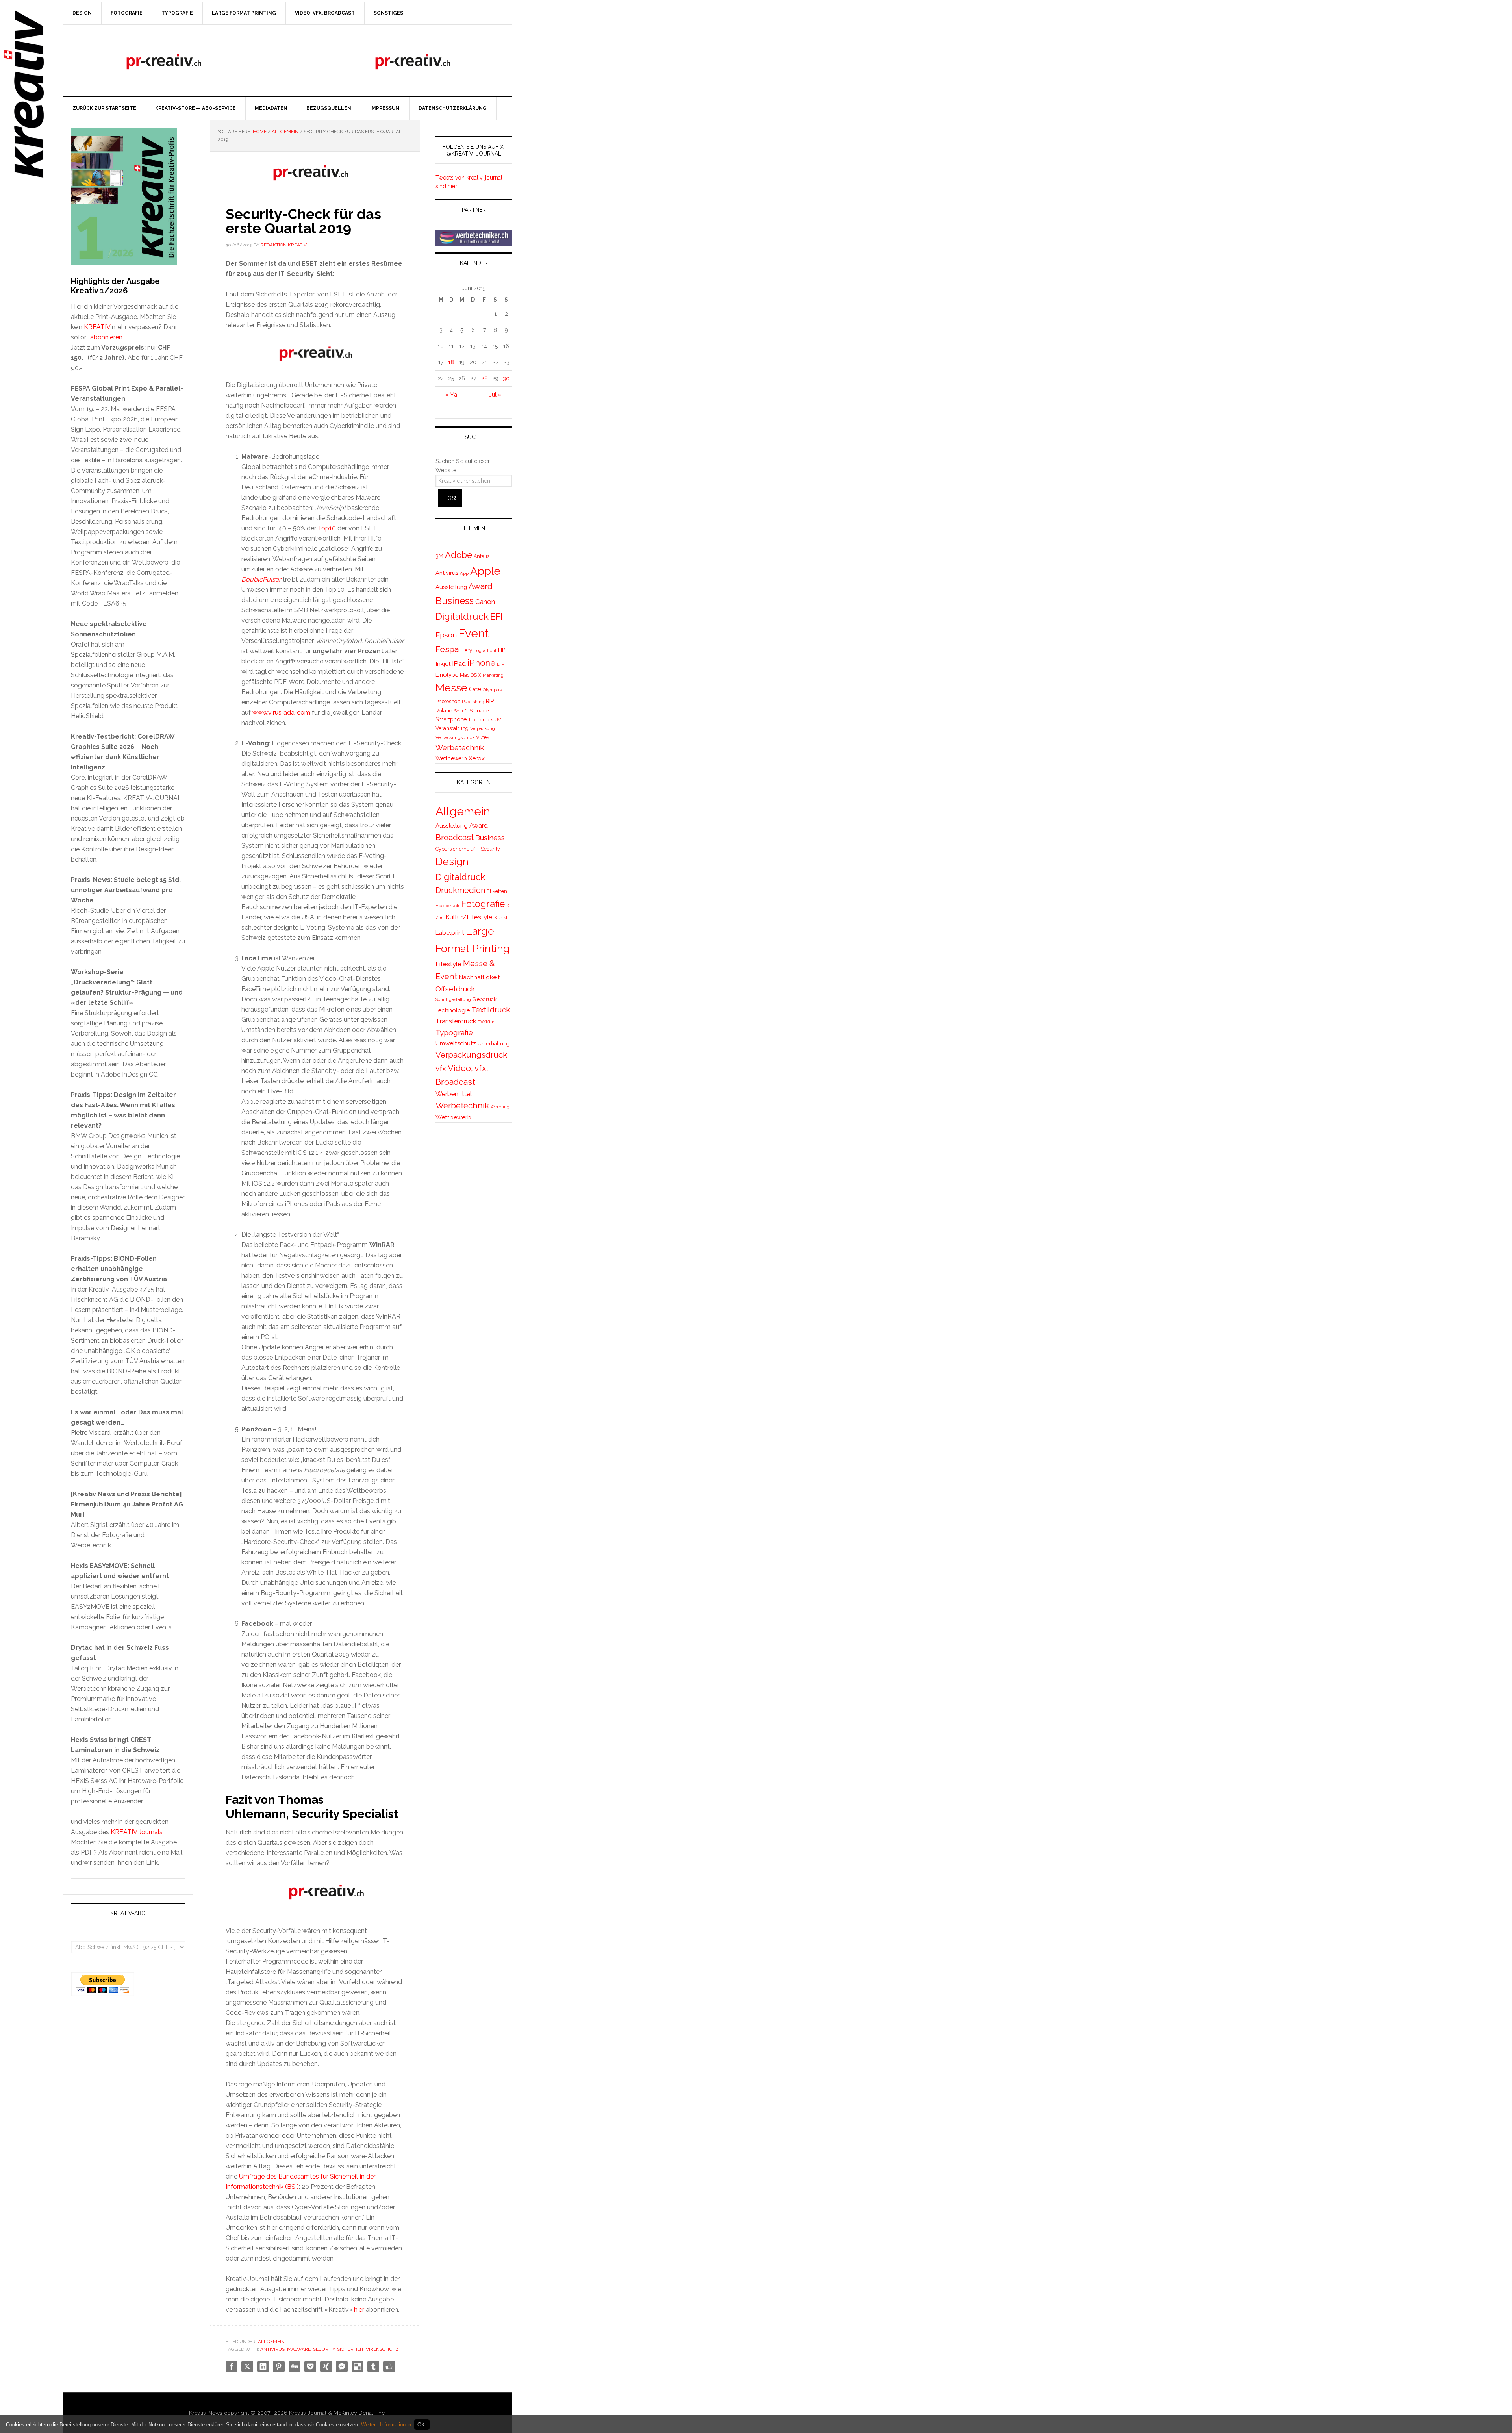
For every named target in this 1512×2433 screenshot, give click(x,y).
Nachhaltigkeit (479, 977)
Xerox (477, 758)
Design (452, 862)
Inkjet (443, 664)
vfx (441, 1068)
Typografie (454, 1033)
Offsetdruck (455, 989)
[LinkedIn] (263, 2366)
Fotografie (483, 904)
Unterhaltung (494, 1044)
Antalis (482, 556)
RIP (490, 701)
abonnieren (106, 337)
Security (324, 2349)
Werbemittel (454, 1094)
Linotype (447, 675)
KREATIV (97, 327)
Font (492, 650)
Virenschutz (382, 2349)
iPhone (481, 663)
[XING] (326, 2366)
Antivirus (272, 2349)
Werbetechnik (460, 748)
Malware (299, 2349)
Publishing (473, 702)
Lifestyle (448, 964)
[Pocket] (310, 2366)
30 (506, 378)
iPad (459, 663)
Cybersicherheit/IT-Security (468, 849)
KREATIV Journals (137, 1832)
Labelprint (450, 933)
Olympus (492, 690)
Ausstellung (451, 587)
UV (498, 720)
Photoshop (448, 701)
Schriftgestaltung (453, 999)
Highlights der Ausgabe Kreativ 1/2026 (115, 286)
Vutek (483, 737)
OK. (422, 2425)
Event (473, 633)
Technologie (453, 1010)
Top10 (327, 528)
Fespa (447, 649)
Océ (475, 689)
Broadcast (455, 838)
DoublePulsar (262, 579)
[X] (247, 2366)
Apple (485, 571)
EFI (496, 617)
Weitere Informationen (386, 2425)
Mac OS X (471, 675)
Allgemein (271, 2342)
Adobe (459, 555)
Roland (444, 711)
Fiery (466, 650)
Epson (446, 635)
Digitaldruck (462, 616)
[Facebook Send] (342, 2366)
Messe (451, 688)
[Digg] (295, 2366)
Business (455, 601)
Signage (479, 711)
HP (502, 650)
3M (439, 556)
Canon (485, 602)
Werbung (500, 1107)
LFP (501, 664)
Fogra (480, 650)
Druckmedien (460, 890)
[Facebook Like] (389, 2366)
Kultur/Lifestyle (469, 917)
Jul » (495, 395)
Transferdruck (456, 1021)
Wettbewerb (451, 758)
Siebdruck (485, 999)
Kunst (501, 918)
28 (485, 378)
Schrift (461, 711)
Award (481, 586)
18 (451, 362)
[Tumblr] (373, 2366)
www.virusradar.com (281, 712)
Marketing (493, 675)
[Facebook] (232, 2366)
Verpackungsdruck (455, 737)
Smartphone (451, 719)
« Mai (452, 395)
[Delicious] (358, 2366)
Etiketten (497, 891)
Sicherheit (350, 2349)
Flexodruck (447, 906)
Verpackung (483, 728)
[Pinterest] (279, 2366)
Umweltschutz (456, 1043)
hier (359, 2310)
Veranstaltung (452, 728)
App (464, 573)
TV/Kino (486, 1022)
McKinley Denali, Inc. (360, 2413)
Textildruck (481, 720)
